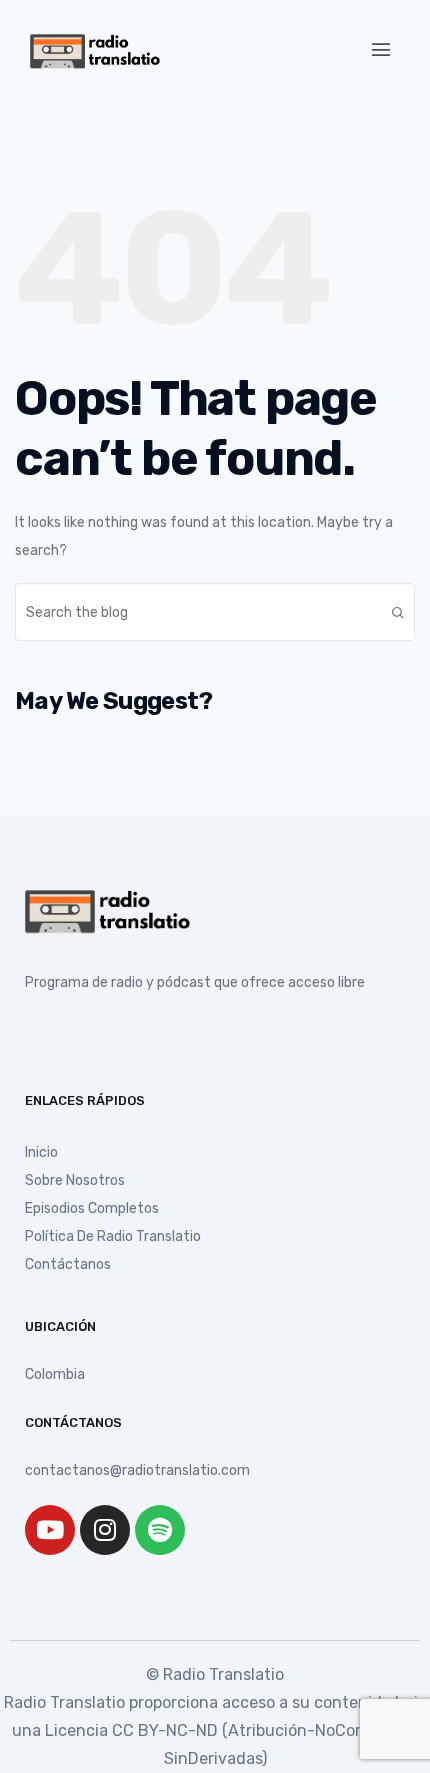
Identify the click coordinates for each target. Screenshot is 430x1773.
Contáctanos (68, 1264)
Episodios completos (92, 1208)
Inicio (41, 1152)
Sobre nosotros (75, 1180)
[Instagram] (105, 1530)
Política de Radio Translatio (113, 1236)
